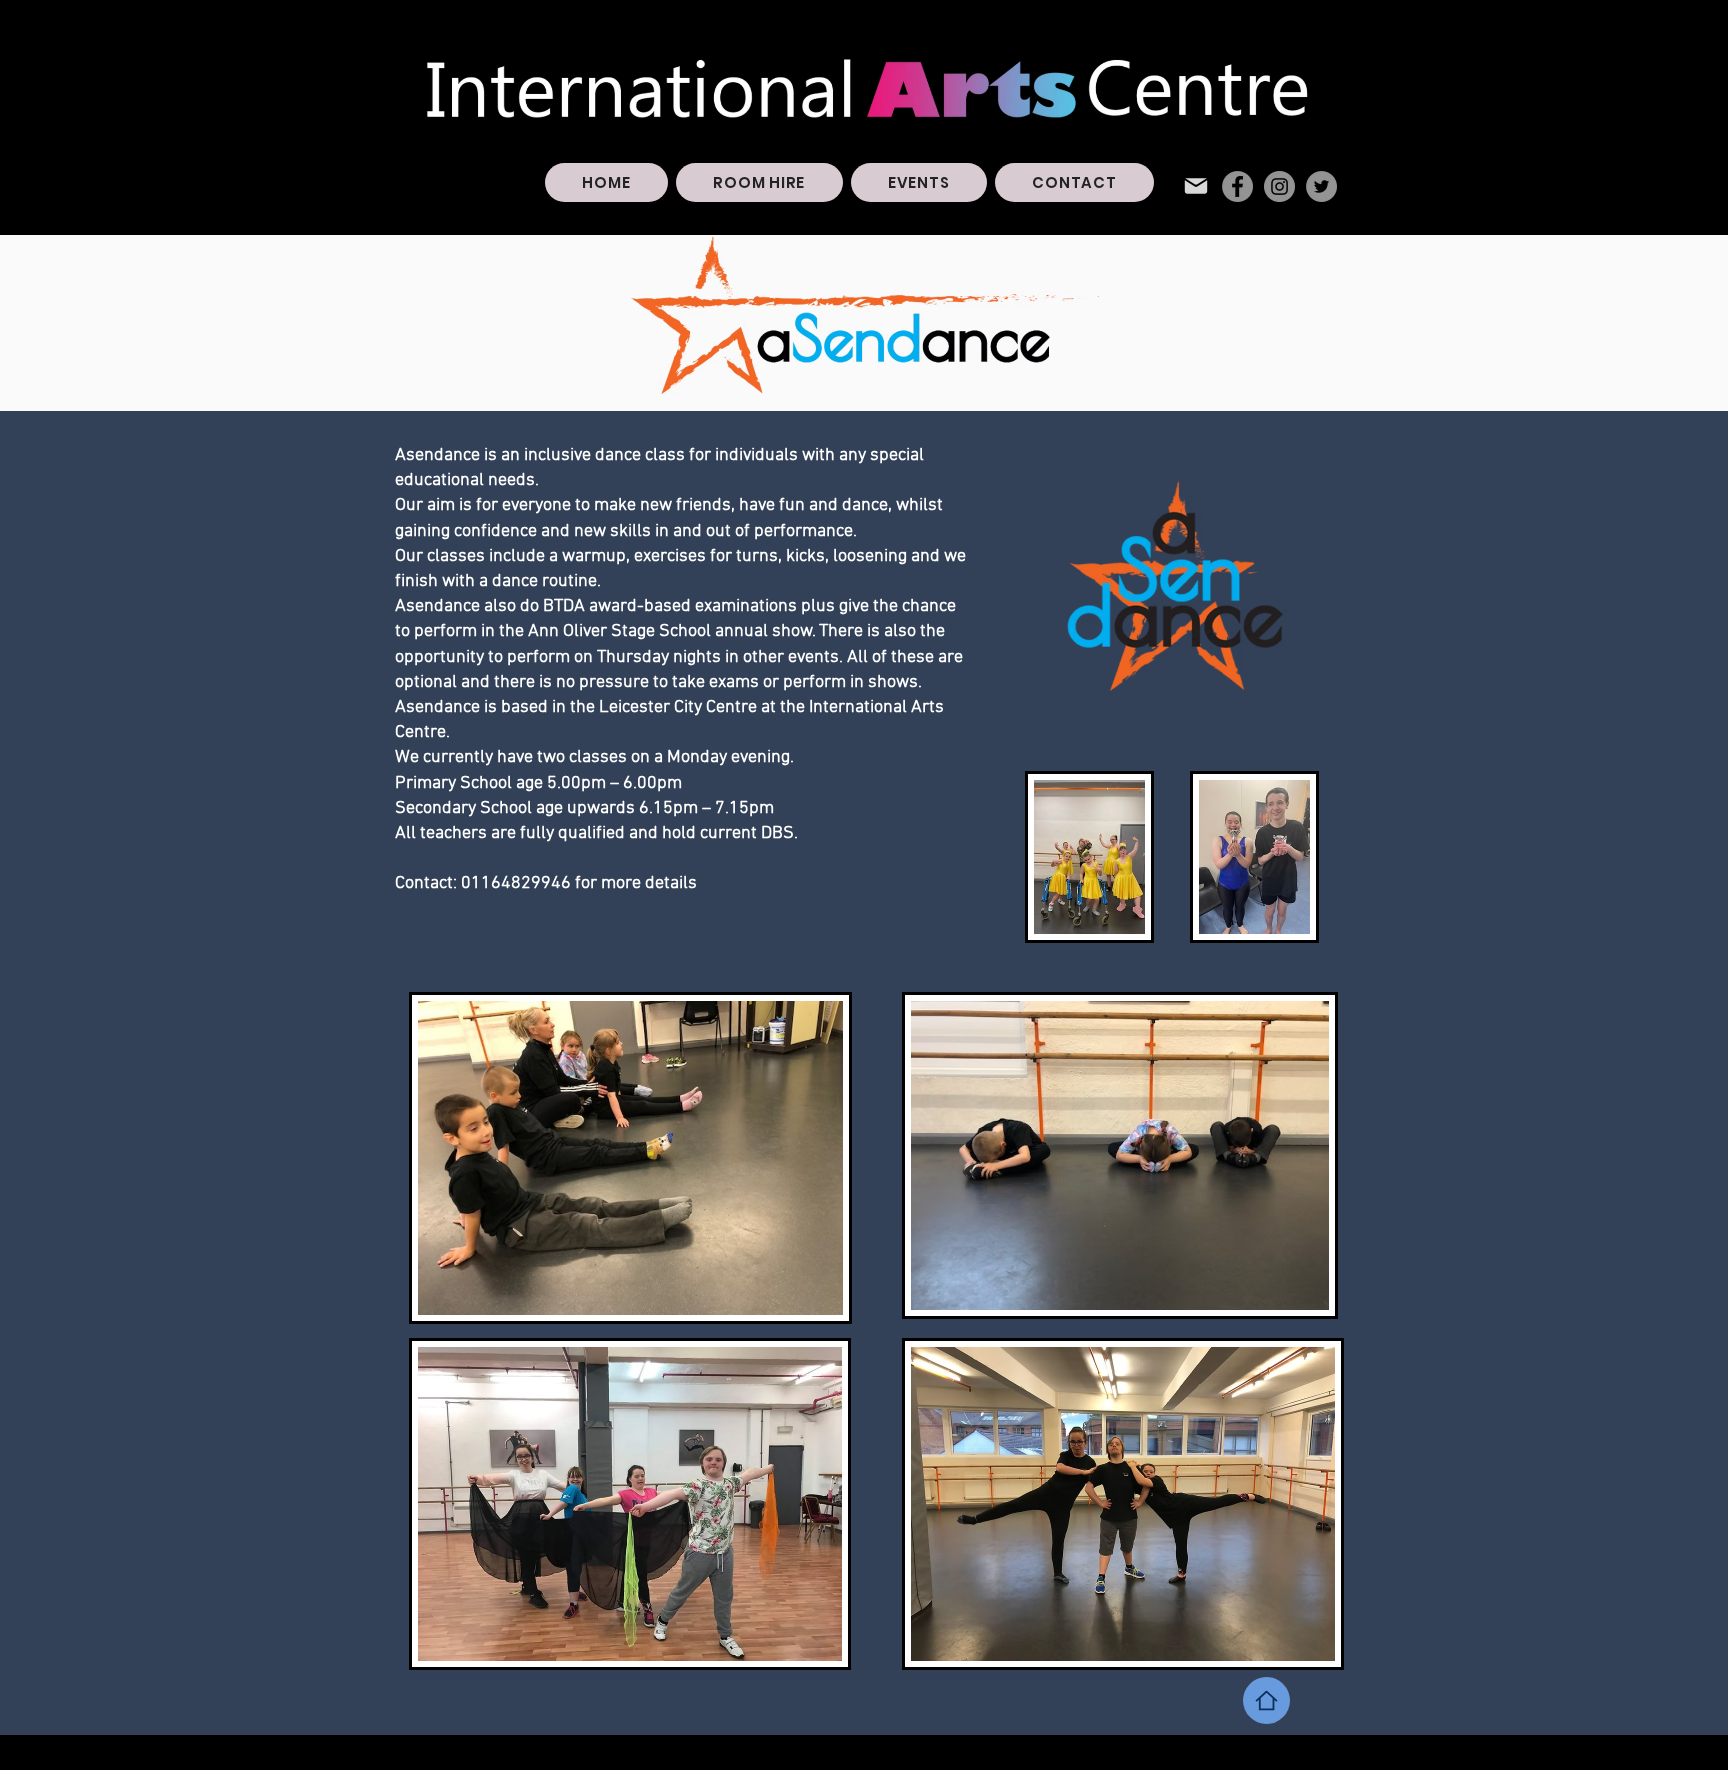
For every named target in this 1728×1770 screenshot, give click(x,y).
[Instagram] (1279, 186)
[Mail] (1196, 186)
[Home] (1266, 1700)
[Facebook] (1237, 186)
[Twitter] (1321, 186)
